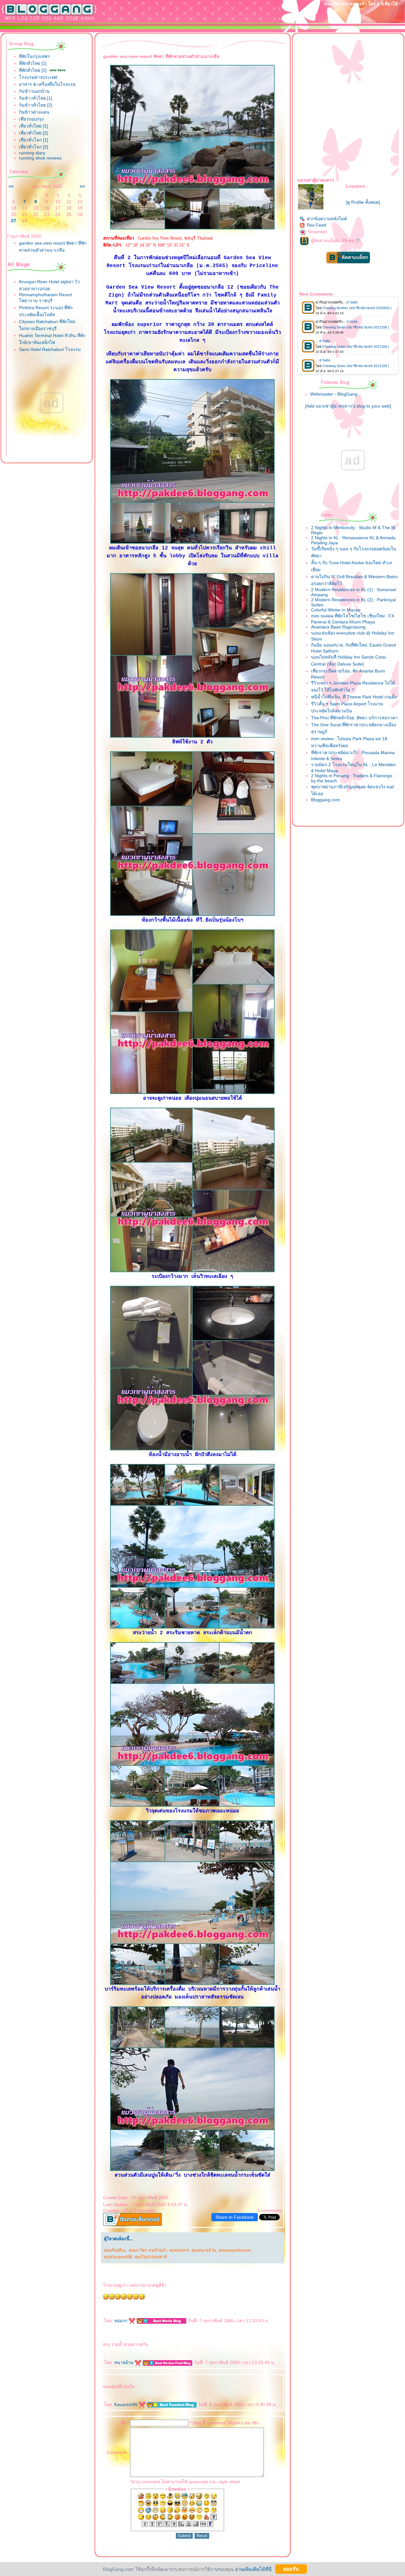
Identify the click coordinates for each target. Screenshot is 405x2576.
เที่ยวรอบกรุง (31, 119)
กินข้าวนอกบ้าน (34, 91)
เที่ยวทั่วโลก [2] (34, 147)
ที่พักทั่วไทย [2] (33, 70)
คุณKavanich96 (118, 2257)
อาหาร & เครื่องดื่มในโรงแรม (47, 84)
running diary (32, 153)
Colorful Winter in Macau (336, 610)
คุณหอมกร (179, 2250)
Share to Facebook (235, 2217)
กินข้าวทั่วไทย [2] (36, 105)
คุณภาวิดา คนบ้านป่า (148, 2250)
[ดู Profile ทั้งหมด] (363, 202)
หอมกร (121, 2321)
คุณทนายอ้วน (204, 2250)
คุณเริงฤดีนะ (115, 2250)
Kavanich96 (127, 2404)
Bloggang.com (325, 800)
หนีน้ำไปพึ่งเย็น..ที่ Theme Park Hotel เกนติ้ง (354, 697)
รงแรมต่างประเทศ (38, 77)
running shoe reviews (40, 158)
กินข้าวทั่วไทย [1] (36, 98)
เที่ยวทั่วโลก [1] (34, 140)
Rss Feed (317, 225)
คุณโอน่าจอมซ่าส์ (151, 2257)
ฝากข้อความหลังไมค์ (327, 219)
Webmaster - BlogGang (334, 394)
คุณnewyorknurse (235, 2250)
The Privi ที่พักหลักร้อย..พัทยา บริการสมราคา (354, 718)
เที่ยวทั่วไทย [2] (33, 133)
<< (11, 186)
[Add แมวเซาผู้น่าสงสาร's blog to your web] (348, 406)
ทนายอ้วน (125, 2362)
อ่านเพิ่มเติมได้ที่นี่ (253, 2569)
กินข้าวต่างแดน (34, 112)
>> (82, 186)
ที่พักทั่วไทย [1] (33, 63)
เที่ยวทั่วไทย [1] (33, 126)
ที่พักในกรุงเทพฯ (34, 56)
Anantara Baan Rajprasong (338, 627)
